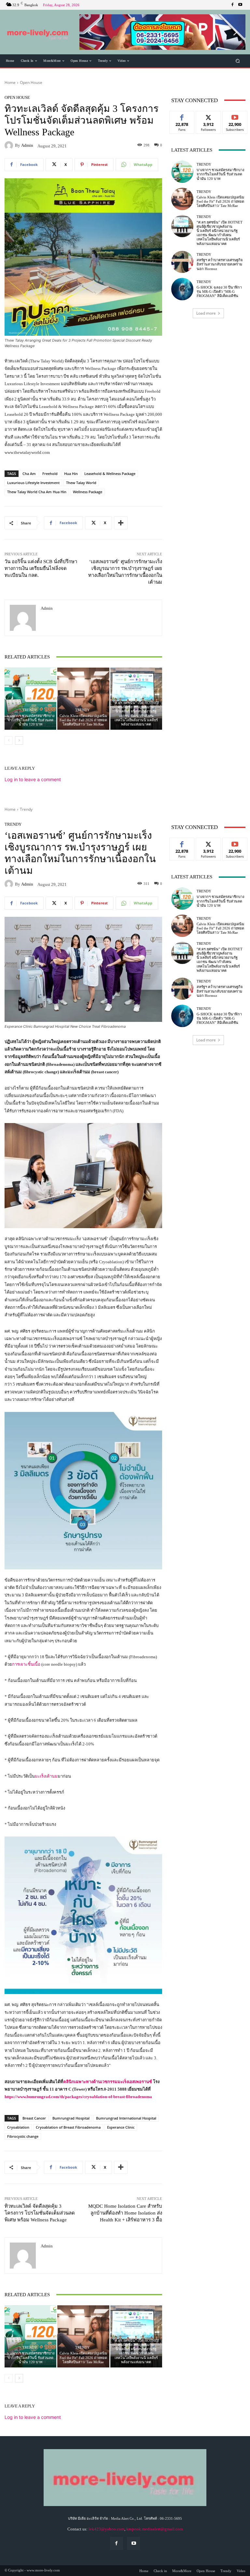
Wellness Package (88, 492)
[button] (162, 32)
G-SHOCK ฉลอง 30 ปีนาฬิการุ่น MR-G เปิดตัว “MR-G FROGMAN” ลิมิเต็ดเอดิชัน (219, 291)
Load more (206, 313)
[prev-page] (9, 740)
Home (10, 82)
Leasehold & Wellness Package (110, 474)
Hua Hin (71, 474)
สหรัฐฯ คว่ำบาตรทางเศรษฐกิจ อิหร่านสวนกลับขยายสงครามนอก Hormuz (220, 264)
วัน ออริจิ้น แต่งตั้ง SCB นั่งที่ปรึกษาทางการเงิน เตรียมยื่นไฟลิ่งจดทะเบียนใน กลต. (41, 568)
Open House (31, 82)
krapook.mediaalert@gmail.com (155, 2529)
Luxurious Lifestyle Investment (33, 483)
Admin (27, 145)
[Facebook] (232, 5)
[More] (121, 523)
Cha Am (29, 474)
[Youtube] (240, 5)
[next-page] (19, 740)
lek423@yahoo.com (106, 2529)
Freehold (50, 474)
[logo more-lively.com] (38, 32)
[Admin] (10, 145)
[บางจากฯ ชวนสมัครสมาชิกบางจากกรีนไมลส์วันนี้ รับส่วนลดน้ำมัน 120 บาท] (30, 699)
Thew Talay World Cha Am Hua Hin (37, 492)
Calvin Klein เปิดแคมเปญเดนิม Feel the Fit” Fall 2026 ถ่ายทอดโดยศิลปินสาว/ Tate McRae (83, 720)
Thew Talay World (81, 483)
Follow (208, 116)
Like (182, 116)
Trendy (30, 710)
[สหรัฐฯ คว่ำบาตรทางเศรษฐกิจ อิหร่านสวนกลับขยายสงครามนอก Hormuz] (182, 262)
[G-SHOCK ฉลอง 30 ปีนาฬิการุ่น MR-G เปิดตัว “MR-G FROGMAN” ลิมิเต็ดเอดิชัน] (182, 289)
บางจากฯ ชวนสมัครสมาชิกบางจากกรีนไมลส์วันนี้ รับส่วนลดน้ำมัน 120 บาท (31, 720)
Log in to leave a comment (33, 779)
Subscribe (235, 116)
